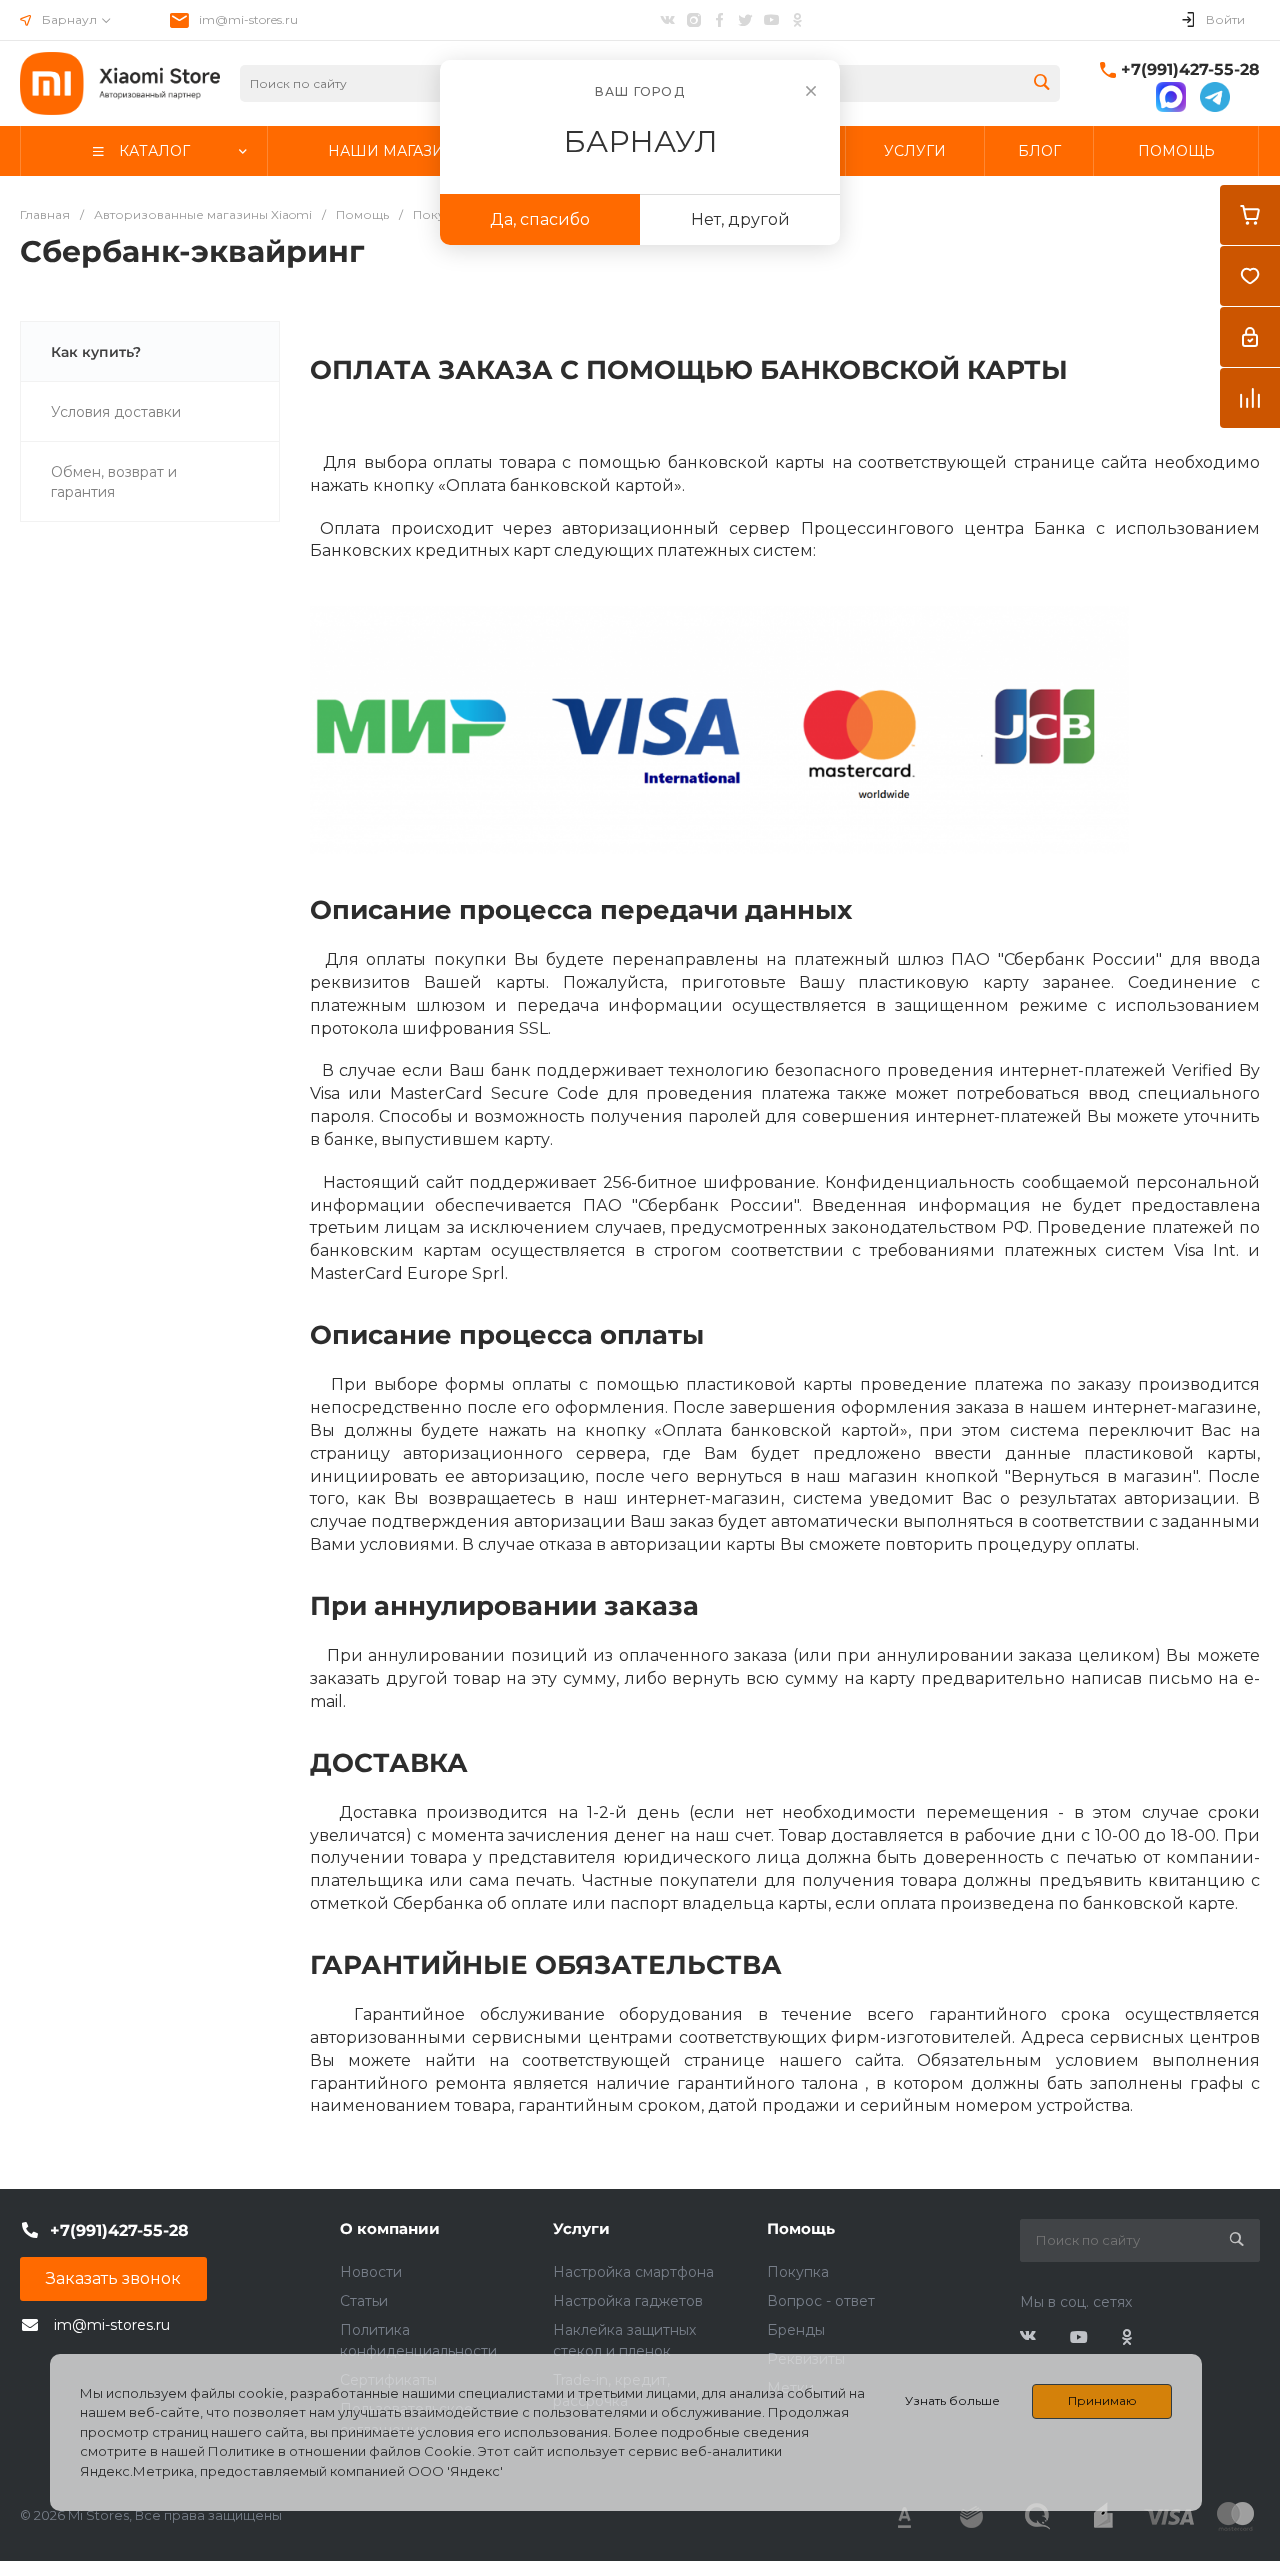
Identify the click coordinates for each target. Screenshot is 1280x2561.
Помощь (801, 2228)
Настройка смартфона (633, 2272)
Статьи (364, 2301)
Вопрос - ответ (821, 2301)
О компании (390, 2228)
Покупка (798, 2272)
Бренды (796, 2330)
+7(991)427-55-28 (1190, 69)
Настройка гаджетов (628, 2301)
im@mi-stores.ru (248, 19)
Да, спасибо (540, 219)
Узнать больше (952, 2400)
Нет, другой (740, 219)
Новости (371, 2272)
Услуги (581, 2228)
